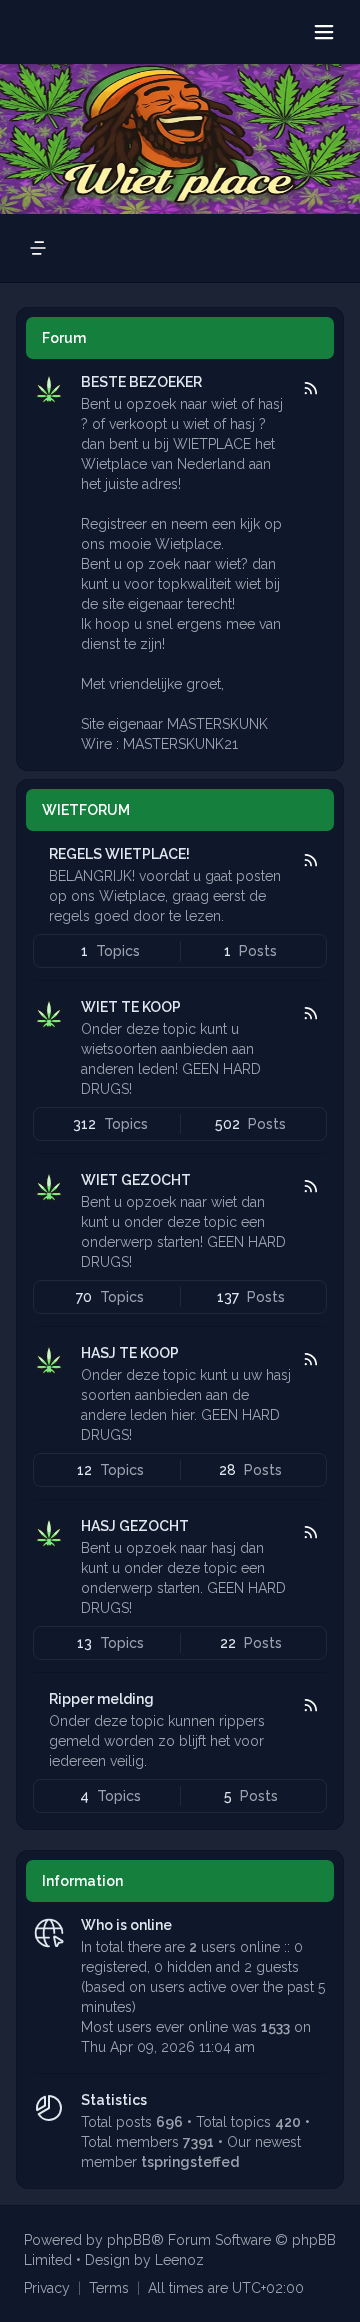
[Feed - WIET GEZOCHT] (310, 1187)
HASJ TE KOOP (130, 1353)
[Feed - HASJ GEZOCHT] (310, 1533)
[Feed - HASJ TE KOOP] (310, 1360)
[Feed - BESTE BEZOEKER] (310, 389)
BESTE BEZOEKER (141, 382)
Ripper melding (101, 1699)
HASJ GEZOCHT (135, 1526)
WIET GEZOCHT (136, 1180)
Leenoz (179, 2260)
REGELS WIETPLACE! (119, 854)
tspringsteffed (190, 2162)
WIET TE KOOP (131, 1007)
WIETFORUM (86, 810)
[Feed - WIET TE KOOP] (310, 1014)
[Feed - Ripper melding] (310, 1706)
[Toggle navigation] (324, 32)
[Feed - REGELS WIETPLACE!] (310, 861)
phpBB (129, 2240)
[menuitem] (47, 2288)
